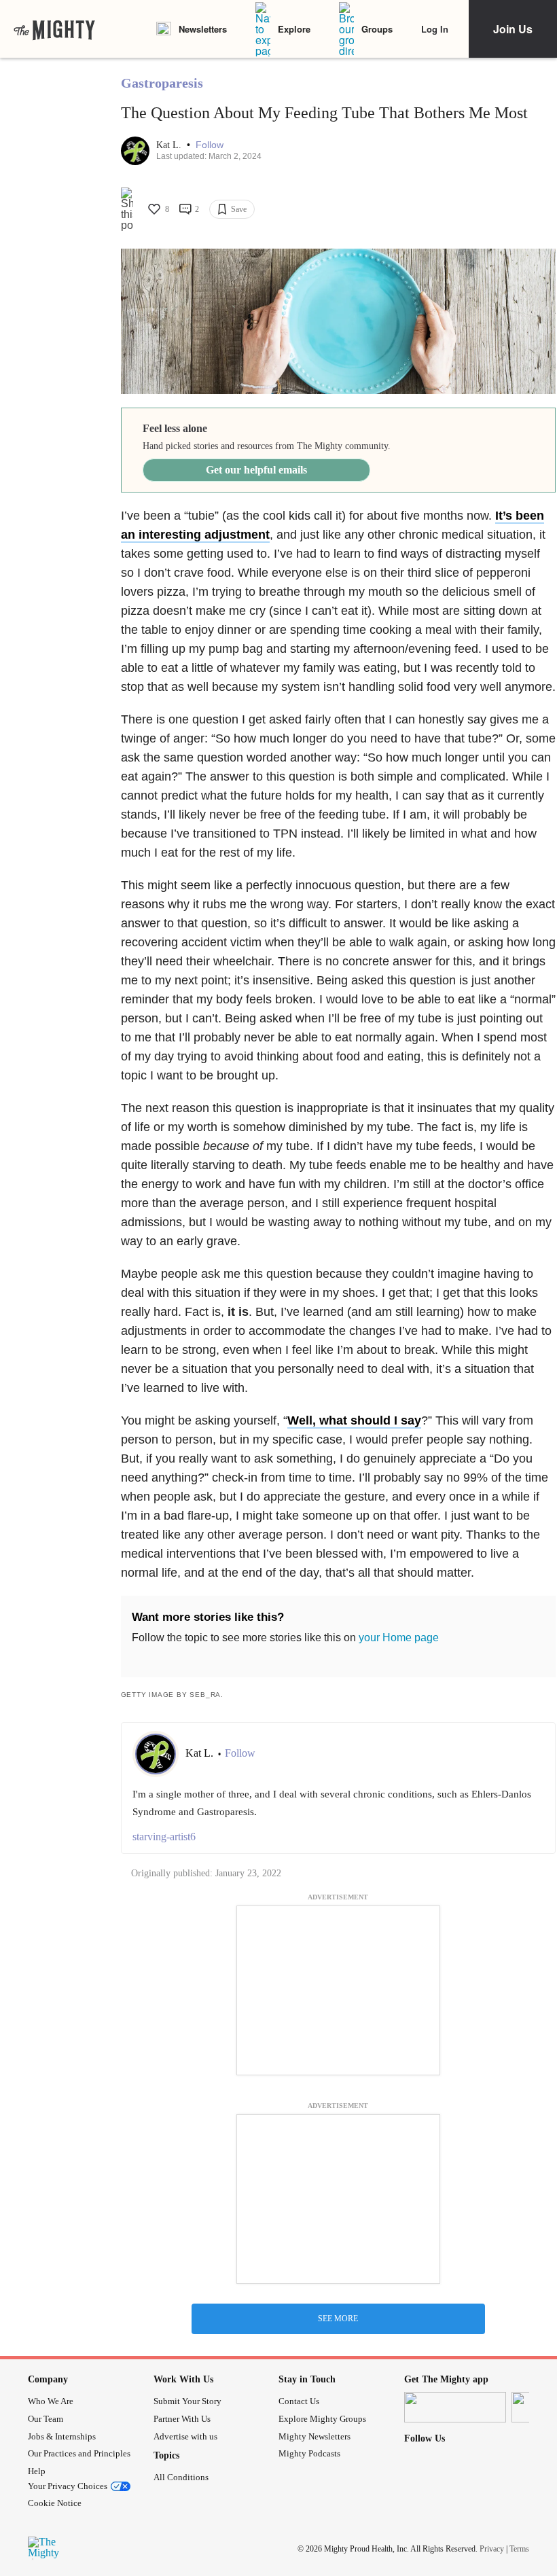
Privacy (492, 2549)
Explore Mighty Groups (322, 2419)
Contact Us (299, 2401)
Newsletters (203, 29)
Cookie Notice (55, 2503)
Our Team (46, 2419)
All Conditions (181, 2477)
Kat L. (170, 145)
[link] (54, 29)
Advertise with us (185, 2436)
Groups (377, 29)
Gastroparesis (162, 83)
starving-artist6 (164, 1837)
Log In (435, 29)
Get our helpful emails (256, 470)
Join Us (513, 29)
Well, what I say (354, 1420)
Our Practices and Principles (79, 2453)
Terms (519, 2549)
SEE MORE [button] (338, 2319)
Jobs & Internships (62, 2436)
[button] (210, 145)
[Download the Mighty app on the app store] (455, 2407)
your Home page (399, 1638)
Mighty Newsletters (315, 2436)
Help (37, 2471)
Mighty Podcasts (309, 2453)
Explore (294, 29)
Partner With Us (182, 2419)
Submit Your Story (187, 2401)
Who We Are (51, 2401)
